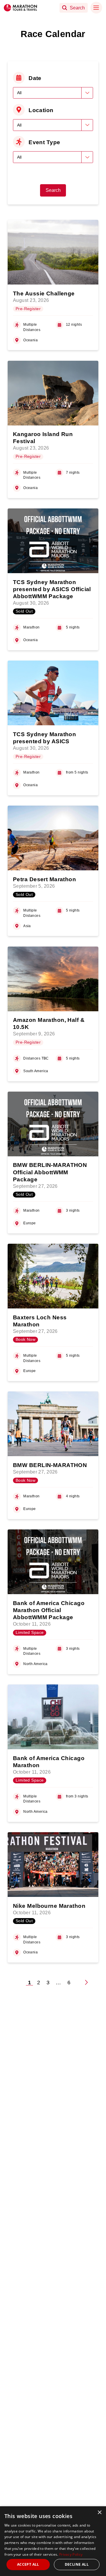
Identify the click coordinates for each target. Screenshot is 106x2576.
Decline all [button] (77, 2564)
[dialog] (53, 2541)
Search (53, 190)
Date (35, 78)
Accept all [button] (28, 2564)
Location (41, 110)
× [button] (99, 2513)
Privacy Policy (71, 2554)
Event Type (44, 142)
